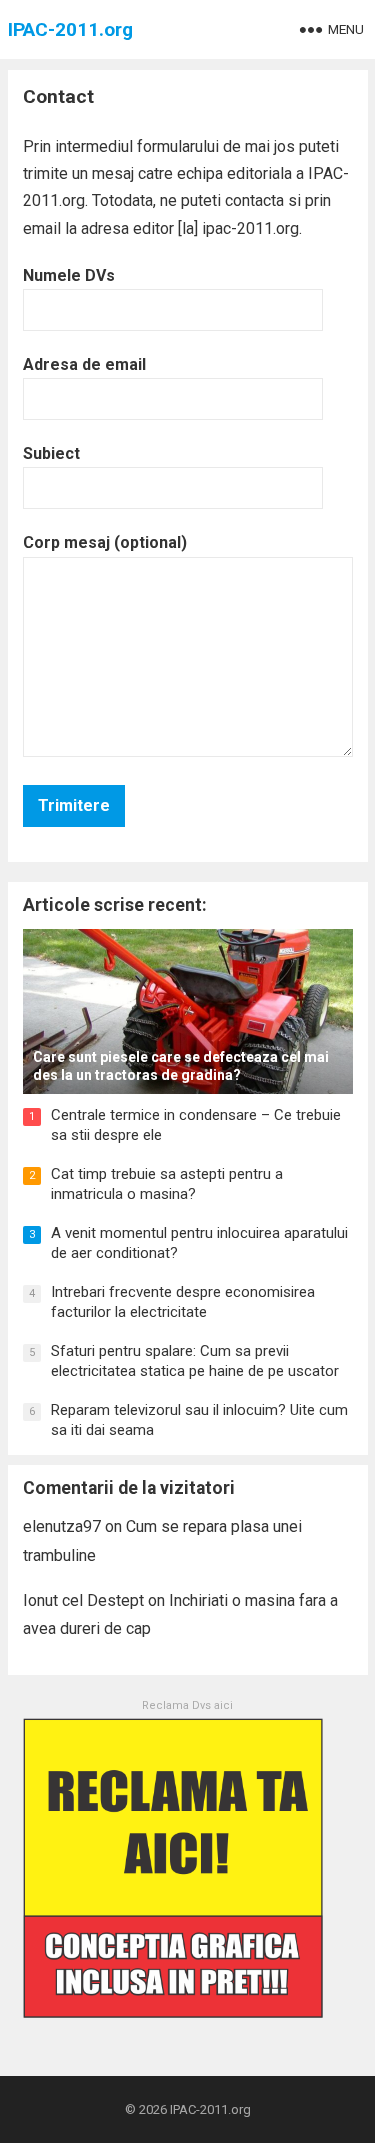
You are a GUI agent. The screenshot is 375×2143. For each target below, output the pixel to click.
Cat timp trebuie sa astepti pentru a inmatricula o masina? (167, 1184)
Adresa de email (84, 364)
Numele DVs (69, 275)
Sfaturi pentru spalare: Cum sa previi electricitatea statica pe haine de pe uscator (195, 1361)
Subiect (51, 453)
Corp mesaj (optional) (105, 542)
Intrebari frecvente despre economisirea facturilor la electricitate (183, 1302)
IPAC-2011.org (70, 29)
